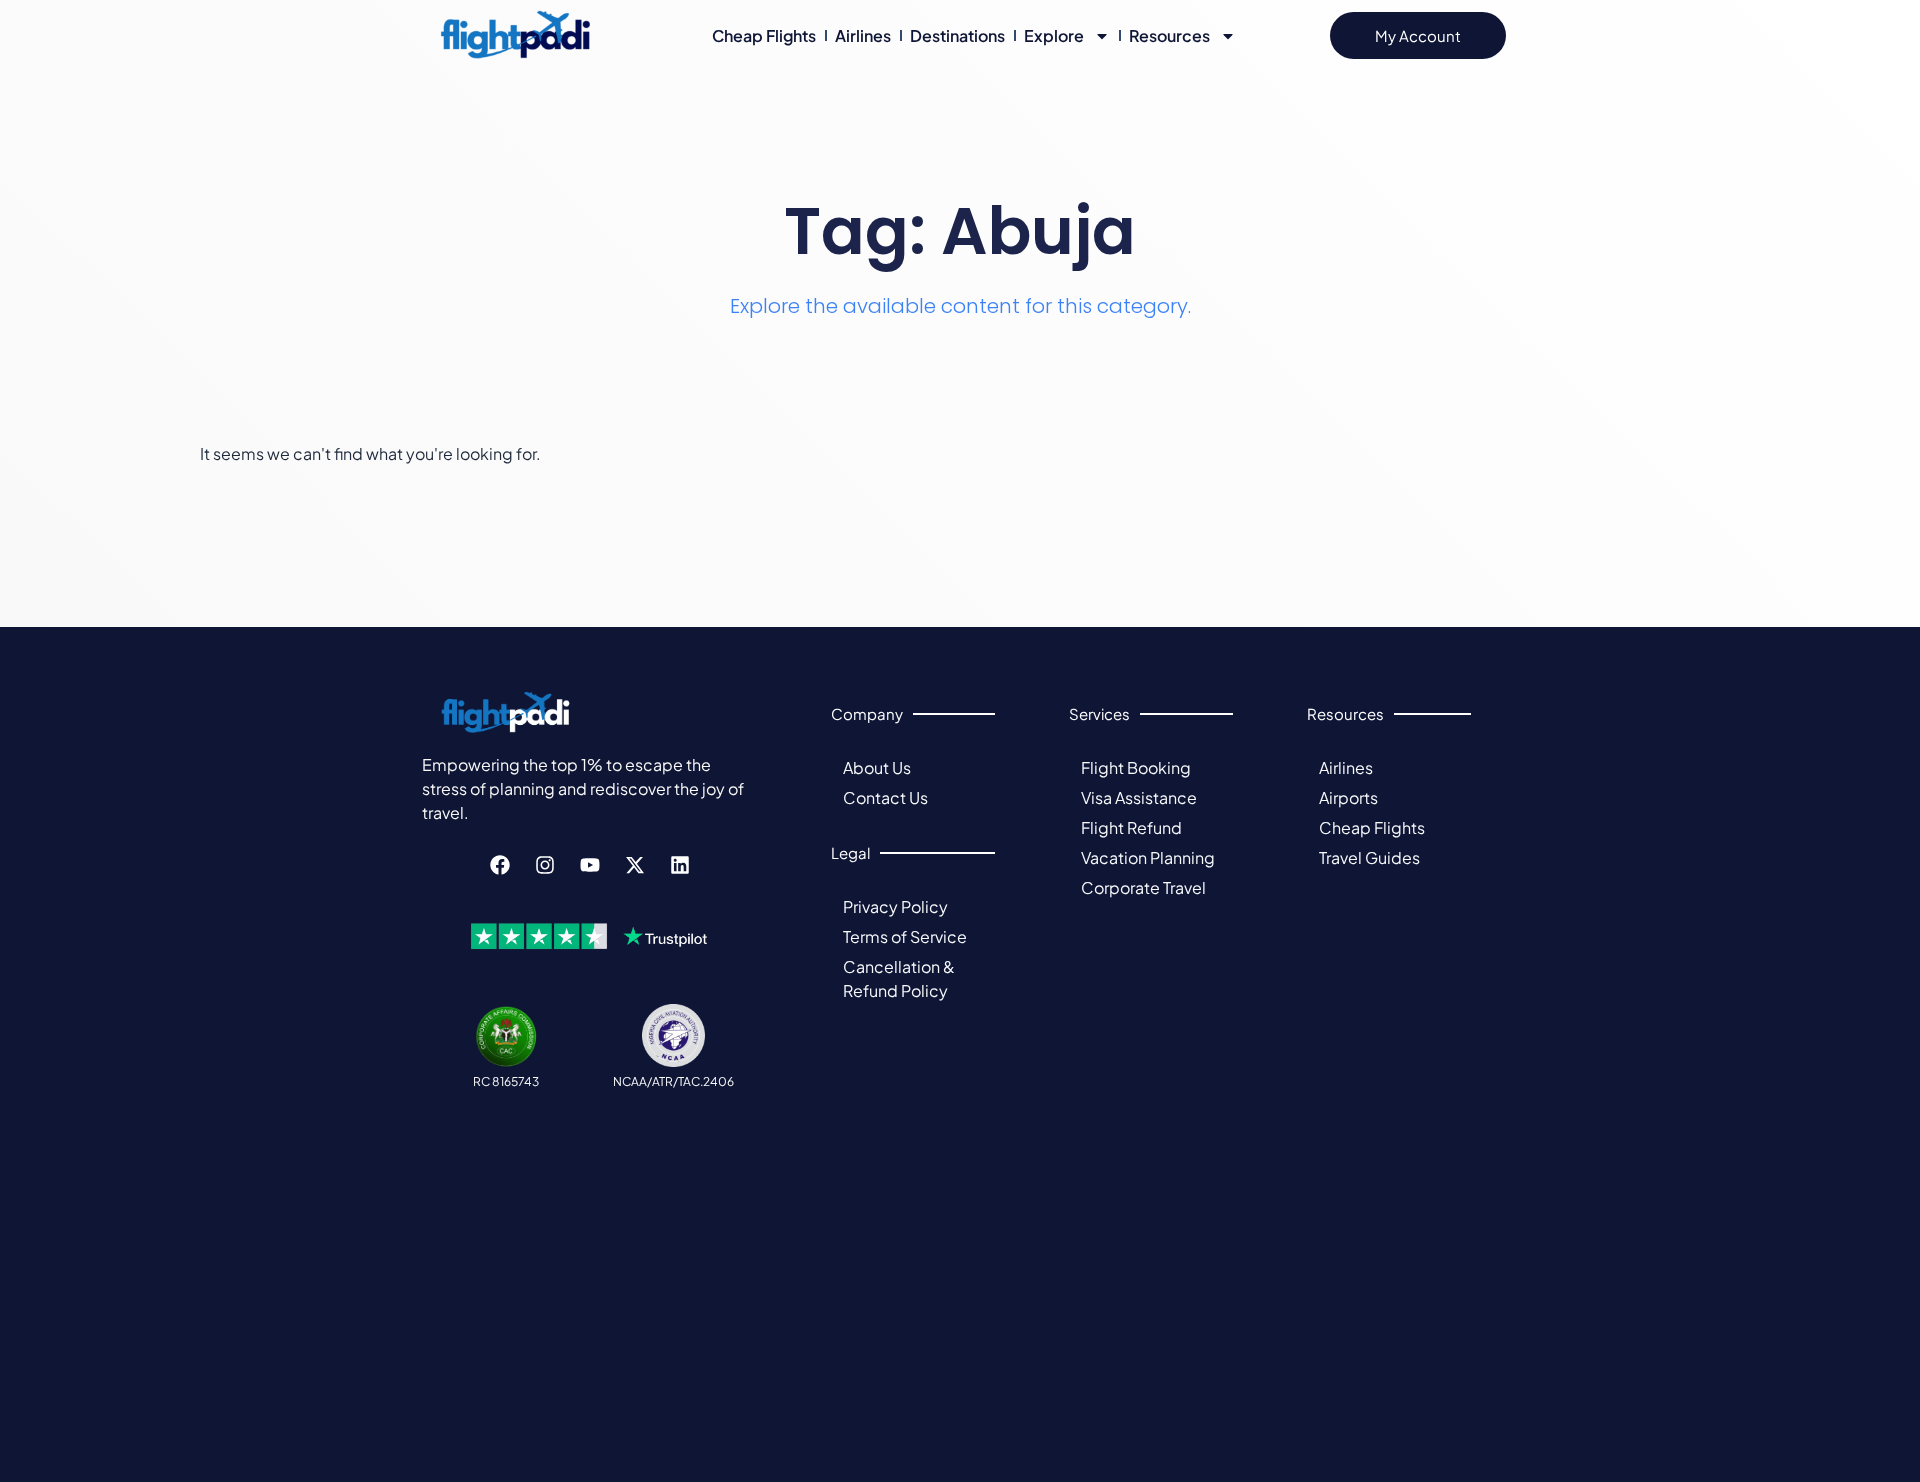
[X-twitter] (635, 865)
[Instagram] (545, 865)
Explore (1054, 35)
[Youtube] (590, 865)
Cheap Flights (764, 35)
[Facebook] (500, 865)
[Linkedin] (680, 865)
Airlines (863, 35)
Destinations (957, 35)
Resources (1169, 35)
